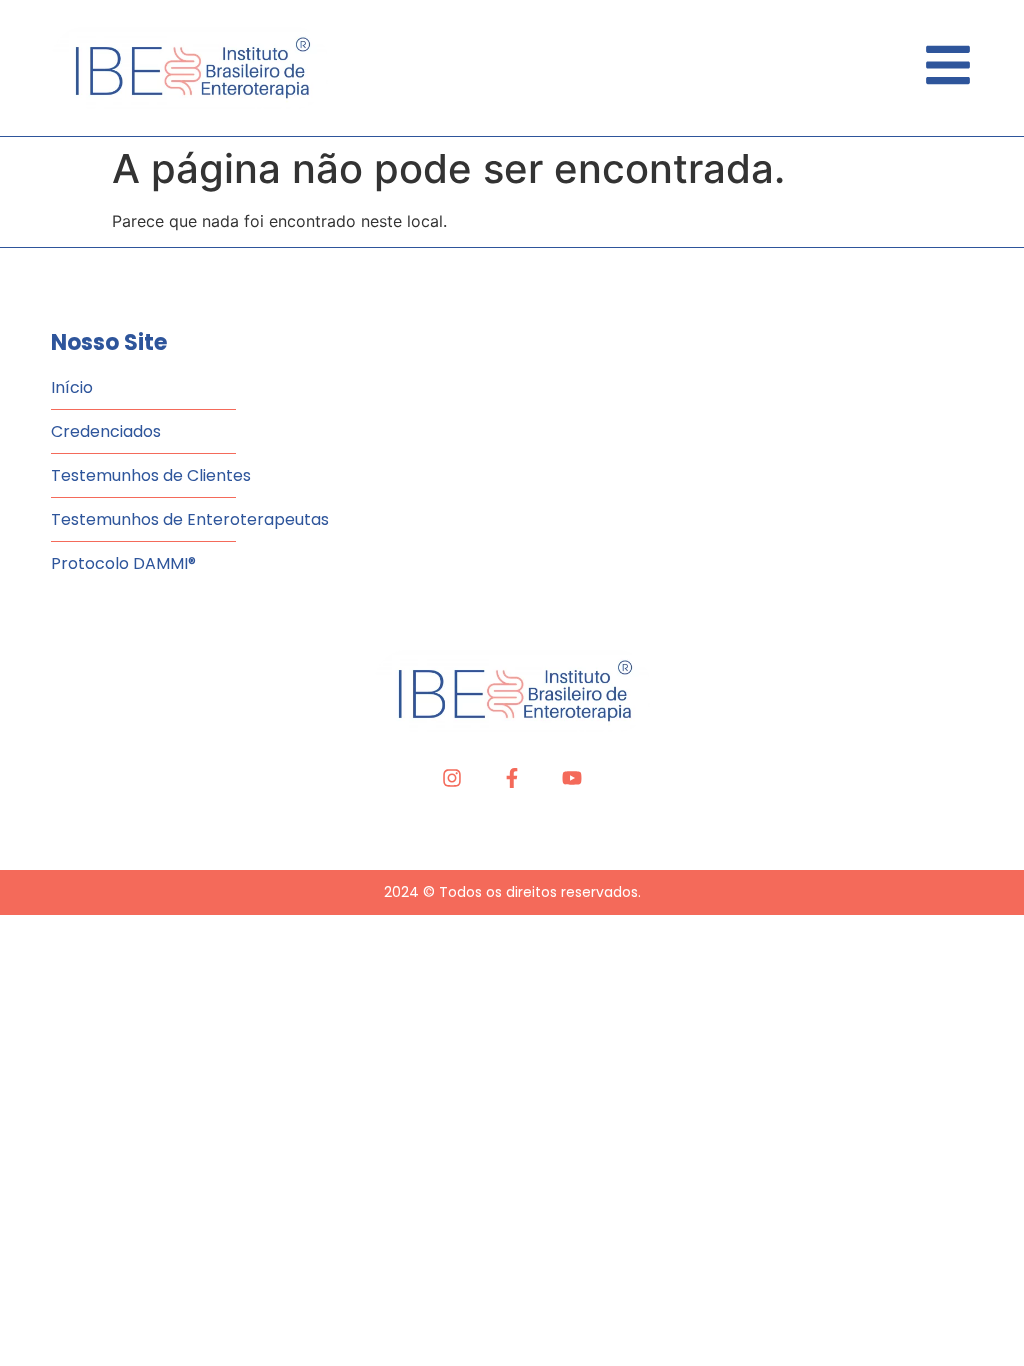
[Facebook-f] (512, 778)
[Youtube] (572, 778)
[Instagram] (452, 778)
